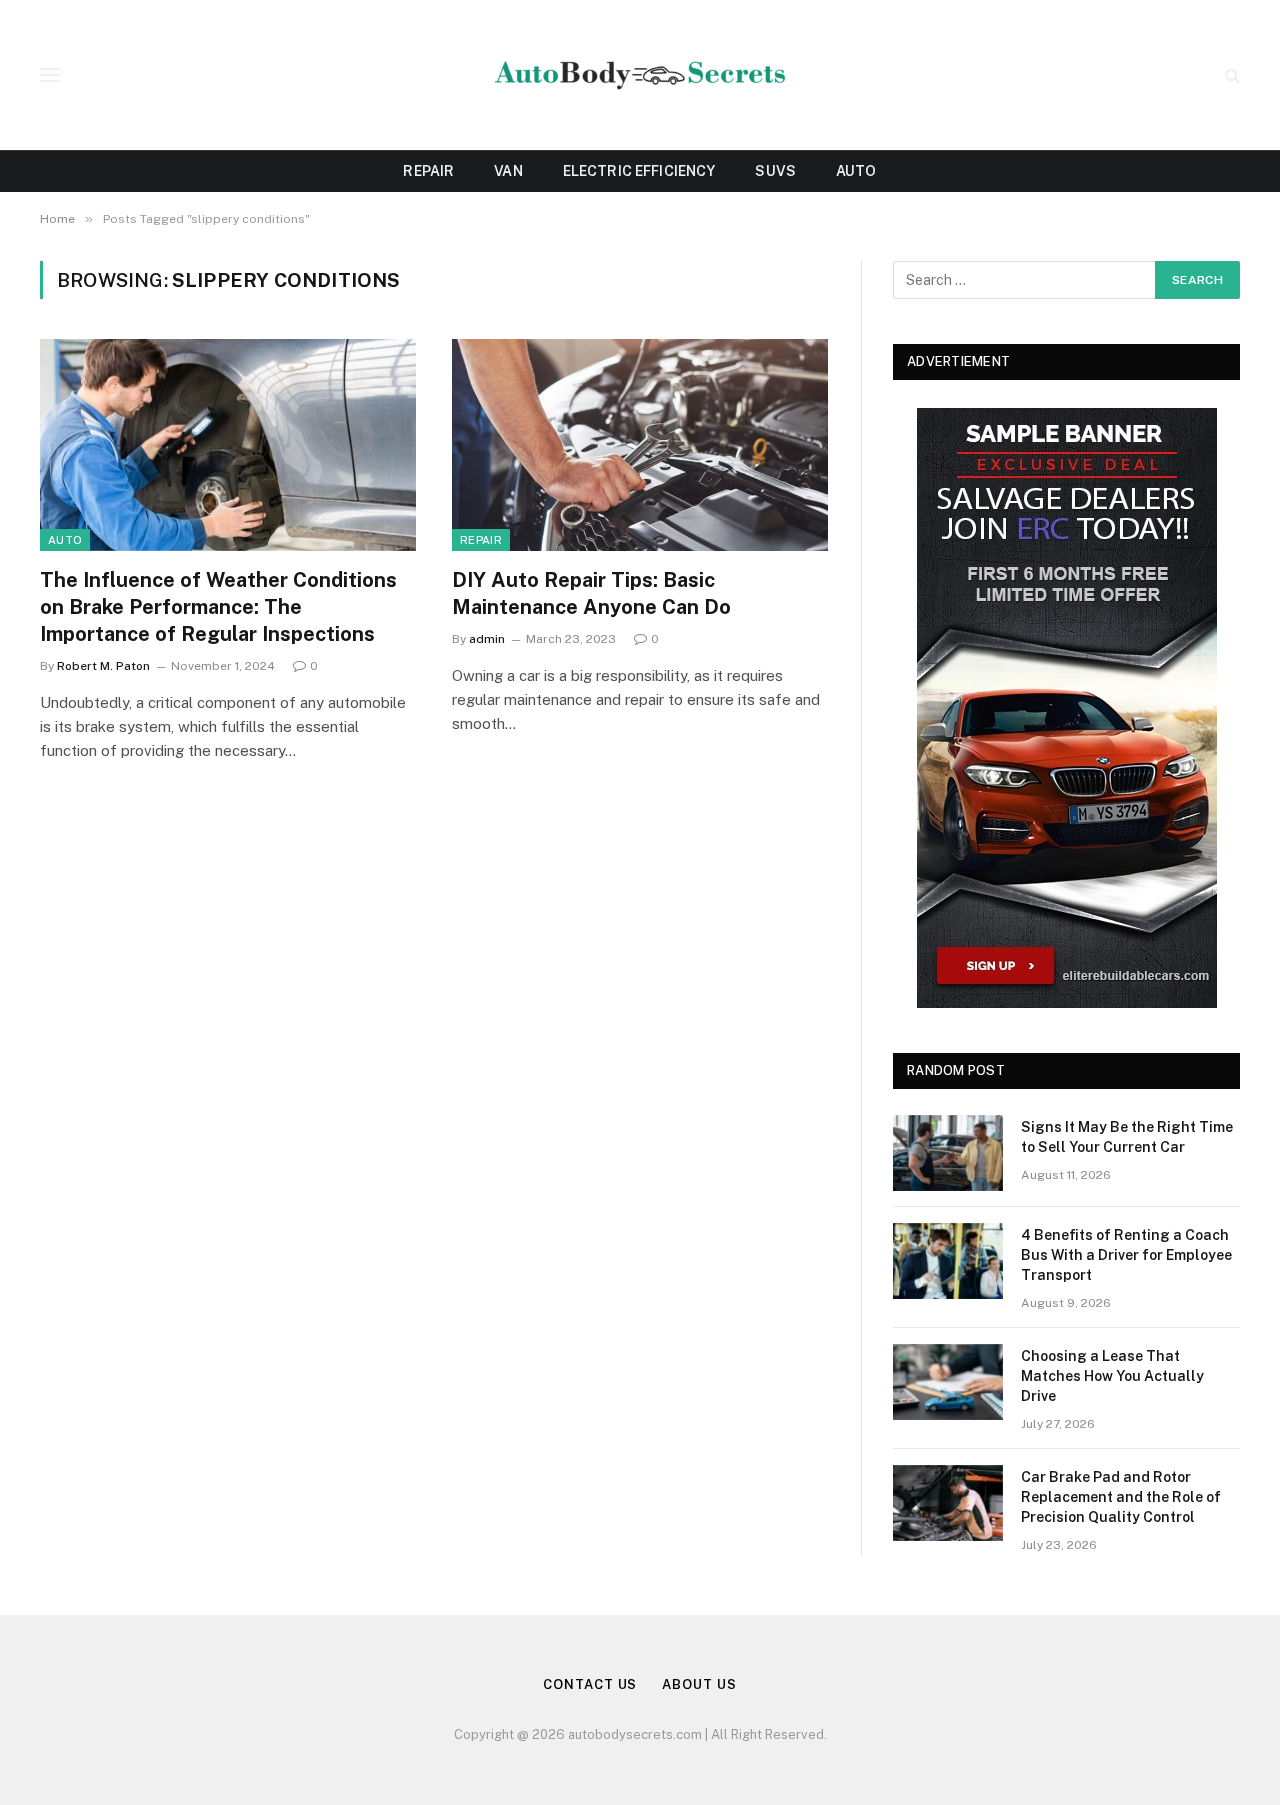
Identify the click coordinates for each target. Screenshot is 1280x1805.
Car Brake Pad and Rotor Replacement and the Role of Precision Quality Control (1121, 1497)
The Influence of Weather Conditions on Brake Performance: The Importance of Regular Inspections (218, 607)
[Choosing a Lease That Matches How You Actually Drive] (948, 1382)
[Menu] (50, 75)
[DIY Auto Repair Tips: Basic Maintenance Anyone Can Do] (640, 445)
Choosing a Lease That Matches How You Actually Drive (1112, 1376)
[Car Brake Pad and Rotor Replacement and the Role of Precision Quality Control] (948, 1503)
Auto (856, 171)
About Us (699, 1684)
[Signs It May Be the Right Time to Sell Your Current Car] (948, 1153)
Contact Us (590, 1684)
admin (487, 639)
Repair (428, 171)
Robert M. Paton (103, 666)
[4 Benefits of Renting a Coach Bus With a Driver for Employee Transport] (948, 1261)
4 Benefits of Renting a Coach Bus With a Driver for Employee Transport (1126, 1255)
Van (508, 171)
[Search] (1230, 75)
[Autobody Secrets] (640, 75)
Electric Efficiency (639, 171)
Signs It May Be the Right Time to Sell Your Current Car (1127, 1137)
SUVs (775, 171)
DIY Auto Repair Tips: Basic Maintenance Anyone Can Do (591, 593)
